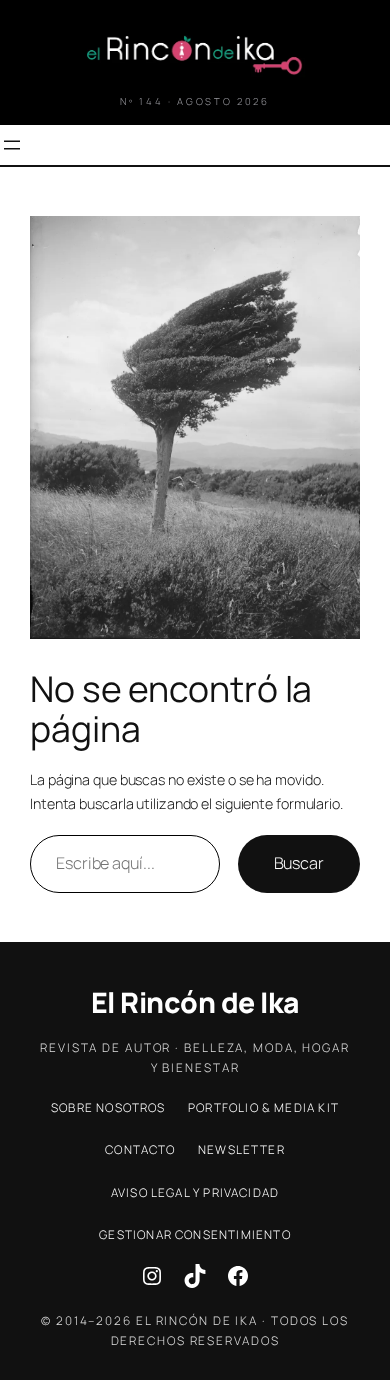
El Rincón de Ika (195, 1002)
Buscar (299, 863)
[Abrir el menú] (12, 145)
